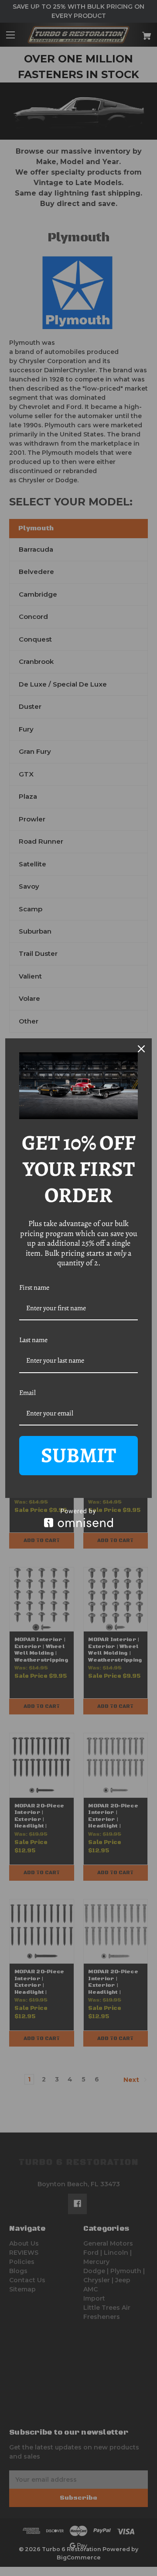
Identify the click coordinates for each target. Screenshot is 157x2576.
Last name (33, 1340)
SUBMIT (78, 1455)
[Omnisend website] (78, 1518)
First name (34, 1288)
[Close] (141, 1049)
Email (27, 1393)
